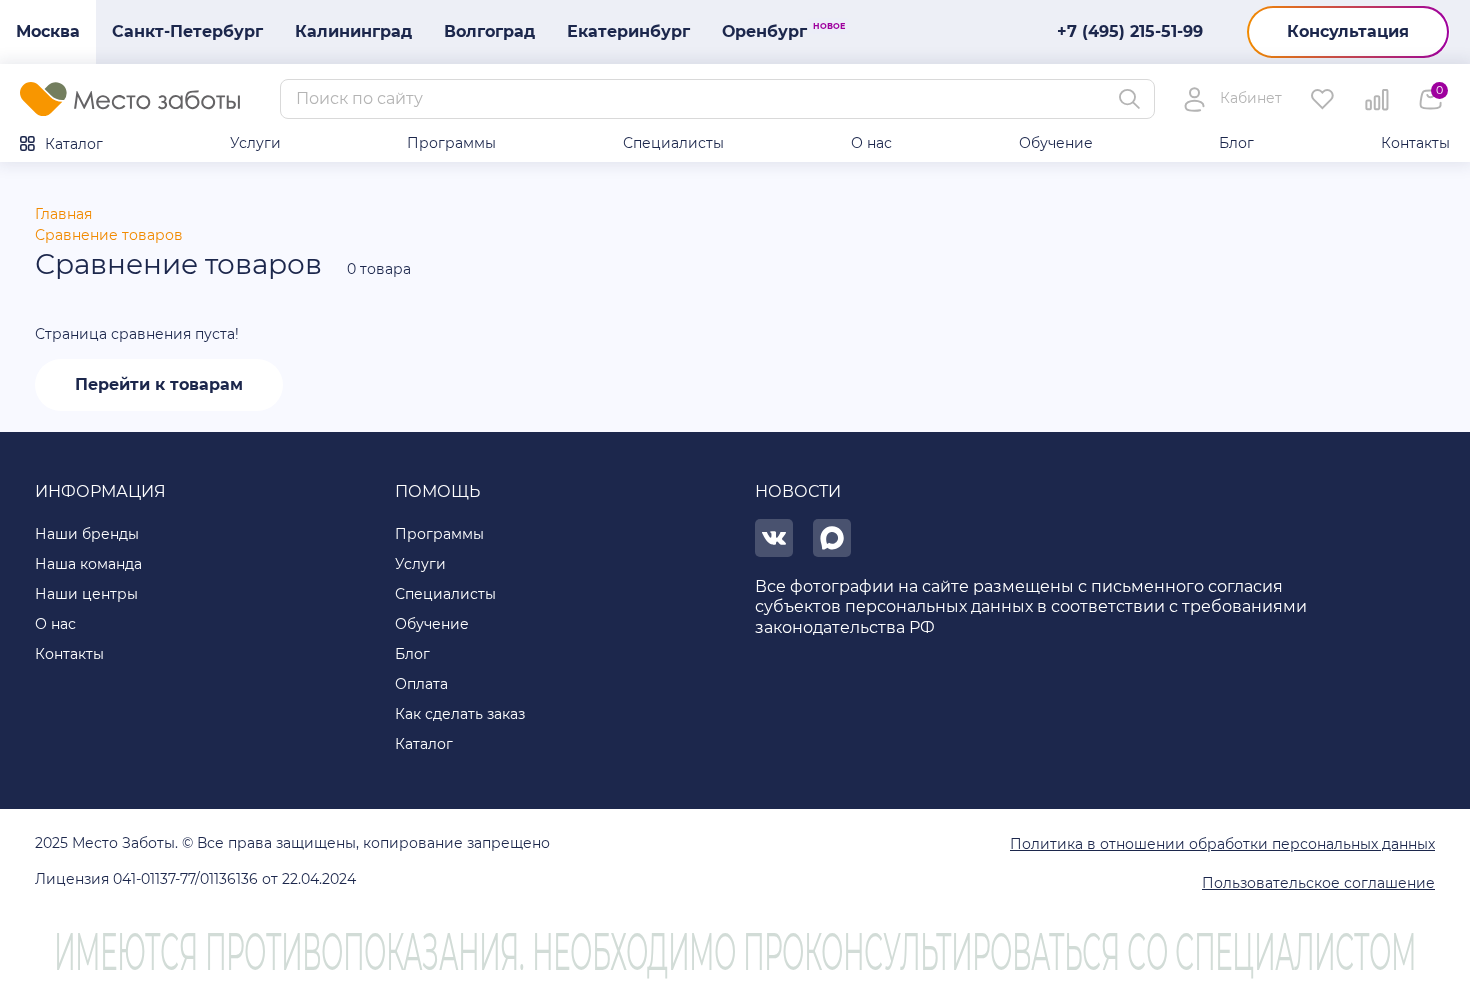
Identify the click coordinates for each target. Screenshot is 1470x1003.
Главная (63, 214)
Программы (451, 143)
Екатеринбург (628, 31)
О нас (871, 143)
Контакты (1415, 143)
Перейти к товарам (159, 384)
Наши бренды (87, 534)
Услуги (255, 143)
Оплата (421, 684)
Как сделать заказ (460, 714)
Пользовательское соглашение (1318, 883)
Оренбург (772, 31)
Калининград (353, 31)
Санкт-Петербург (187, 31)
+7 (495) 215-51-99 (1130, 31)
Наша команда (88, 564)
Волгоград (489, 31)
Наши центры (86, 594)
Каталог (74, 144)
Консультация (1348, 31)
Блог (1236, 143)
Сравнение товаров (109, 235)
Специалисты (673, 143)
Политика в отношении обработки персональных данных (1222, 844)
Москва (48, 31)
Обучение (1056, 143)
